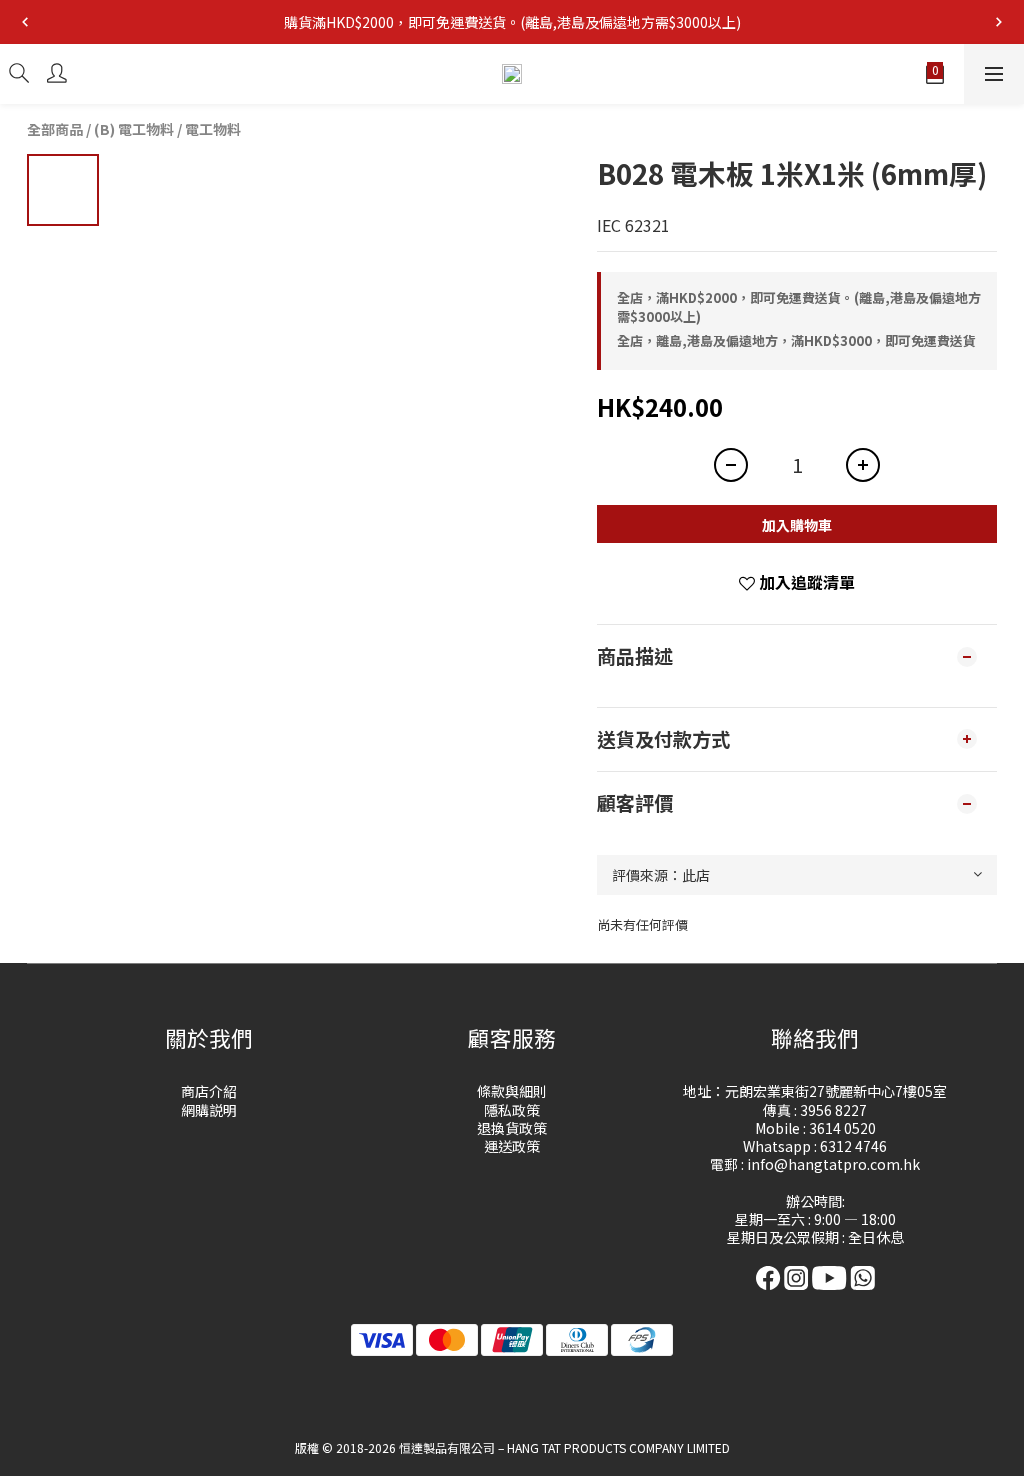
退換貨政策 (512, 1128)
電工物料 (213, 129)
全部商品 (55, 129)
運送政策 (512, 1146)
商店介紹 (209, 1091)
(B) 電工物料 (134, 129)
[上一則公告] (25, 22)
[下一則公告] (999, 22)
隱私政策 (512, 1110)
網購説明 (209, 1110)
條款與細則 (512, 1091)
